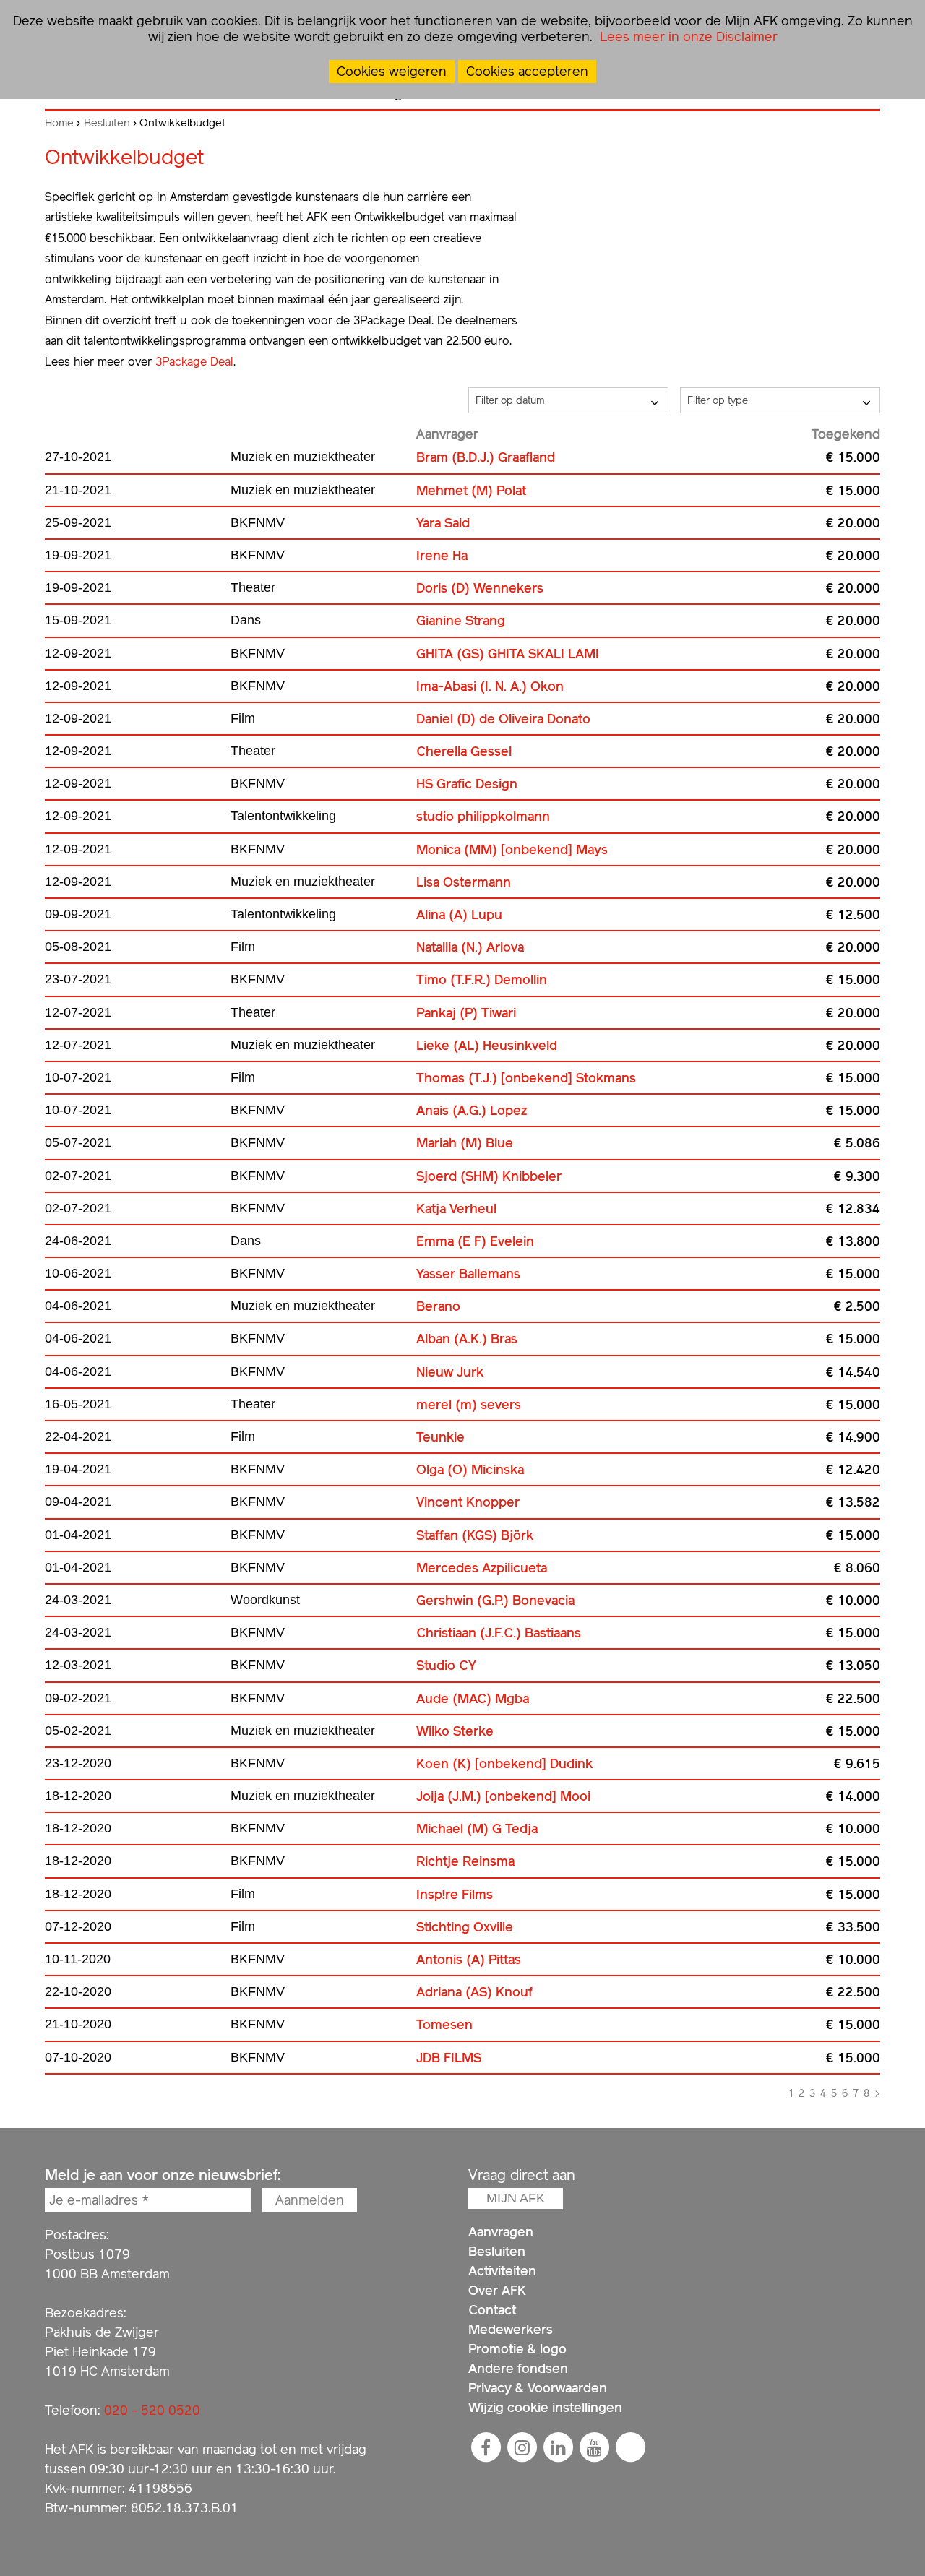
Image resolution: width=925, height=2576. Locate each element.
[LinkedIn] (558, 2447)
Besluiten (107, 123)
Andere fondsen (518, 2368)
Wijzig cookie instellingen (545, 2407)
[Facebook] (486, 2447)
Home (59, 123)
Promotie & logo (517, 2349)
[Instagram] (522, 2447)
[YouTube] (594, 2447)
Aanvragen (501, 2232)
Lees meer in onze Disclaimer (687, 36)
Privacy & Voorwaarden (538, 2388)
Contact (492, 2310)
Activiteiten (502, 2271)
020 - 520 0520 (152, 2410)
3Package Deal (194, 362)
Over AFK (497, 2290)
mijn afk (516, 2198)
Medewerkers (511, 2329)
